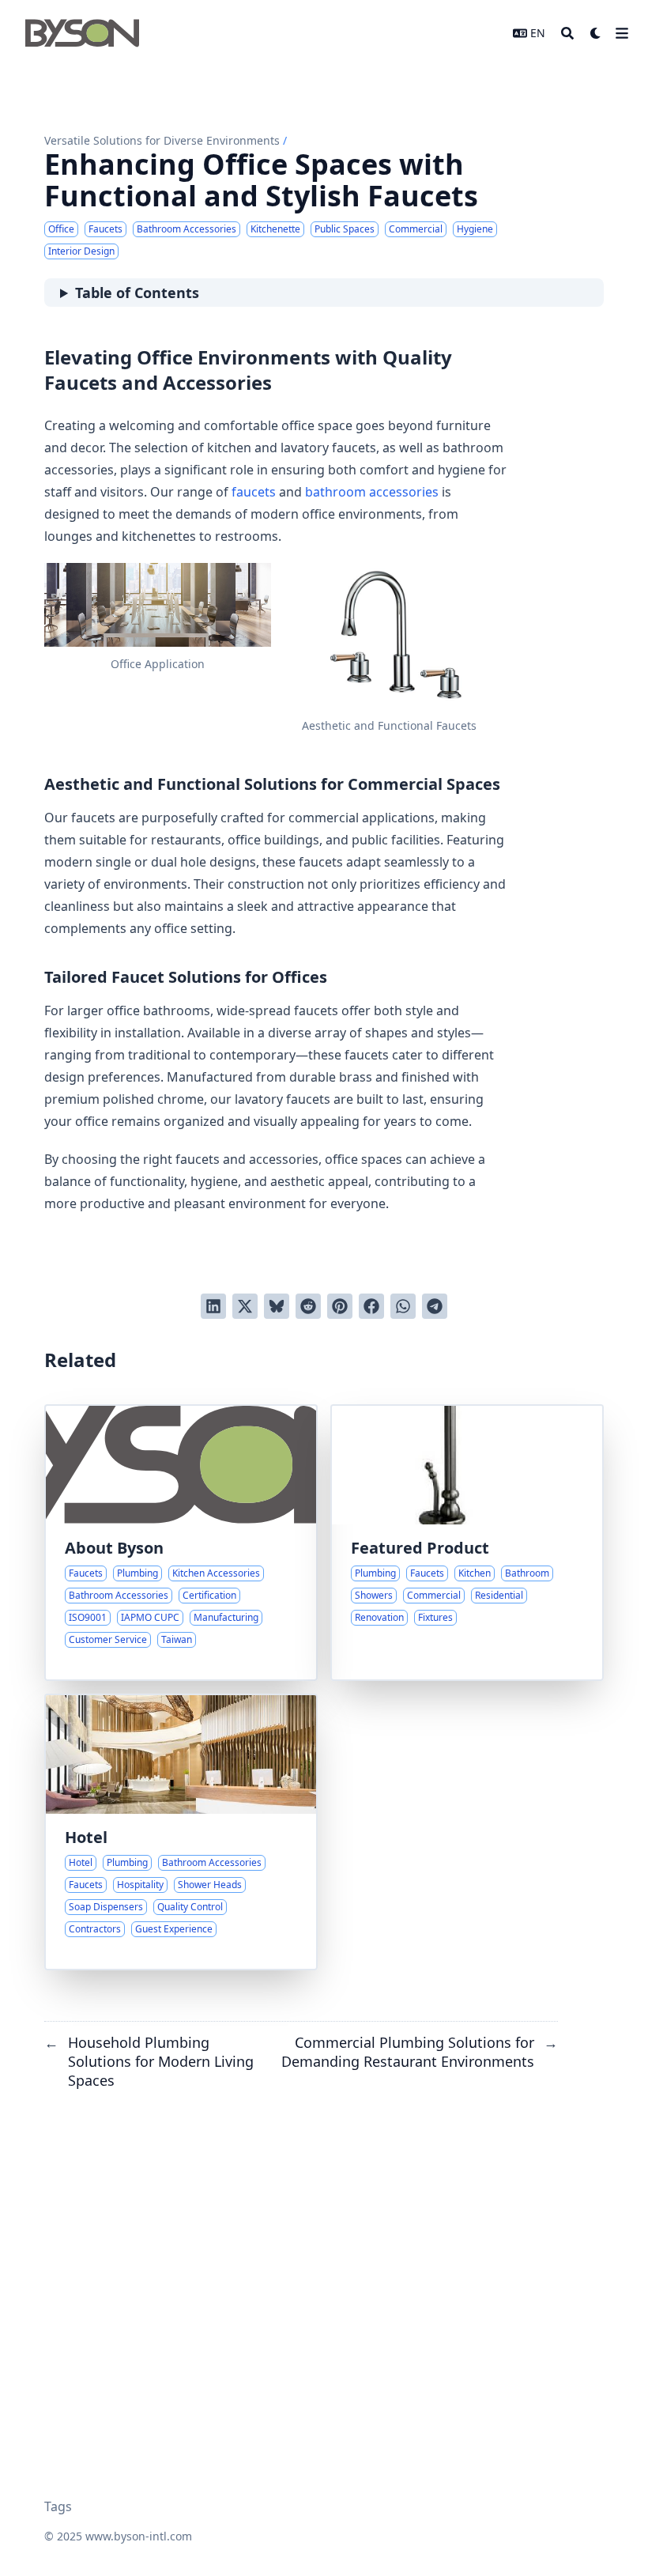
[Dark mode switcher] (596, 33)
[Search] (567, 33)
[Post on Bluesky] (277, 1306)
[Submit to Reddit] (308, 1306)
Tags (58, 2506)
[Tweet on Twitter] (245, 1306)
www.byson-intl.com (139, 2536)
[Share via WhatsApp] (403, 1306)
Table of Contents (137, 293)
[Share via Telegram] (435, 1306)
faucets (254, 492)
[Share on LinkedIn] (213, 1306)
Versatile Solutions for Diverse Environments (162, 140)
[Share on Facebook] (371, 1306)
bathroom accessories (372, 492)
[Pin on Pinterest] (340, 1306)
